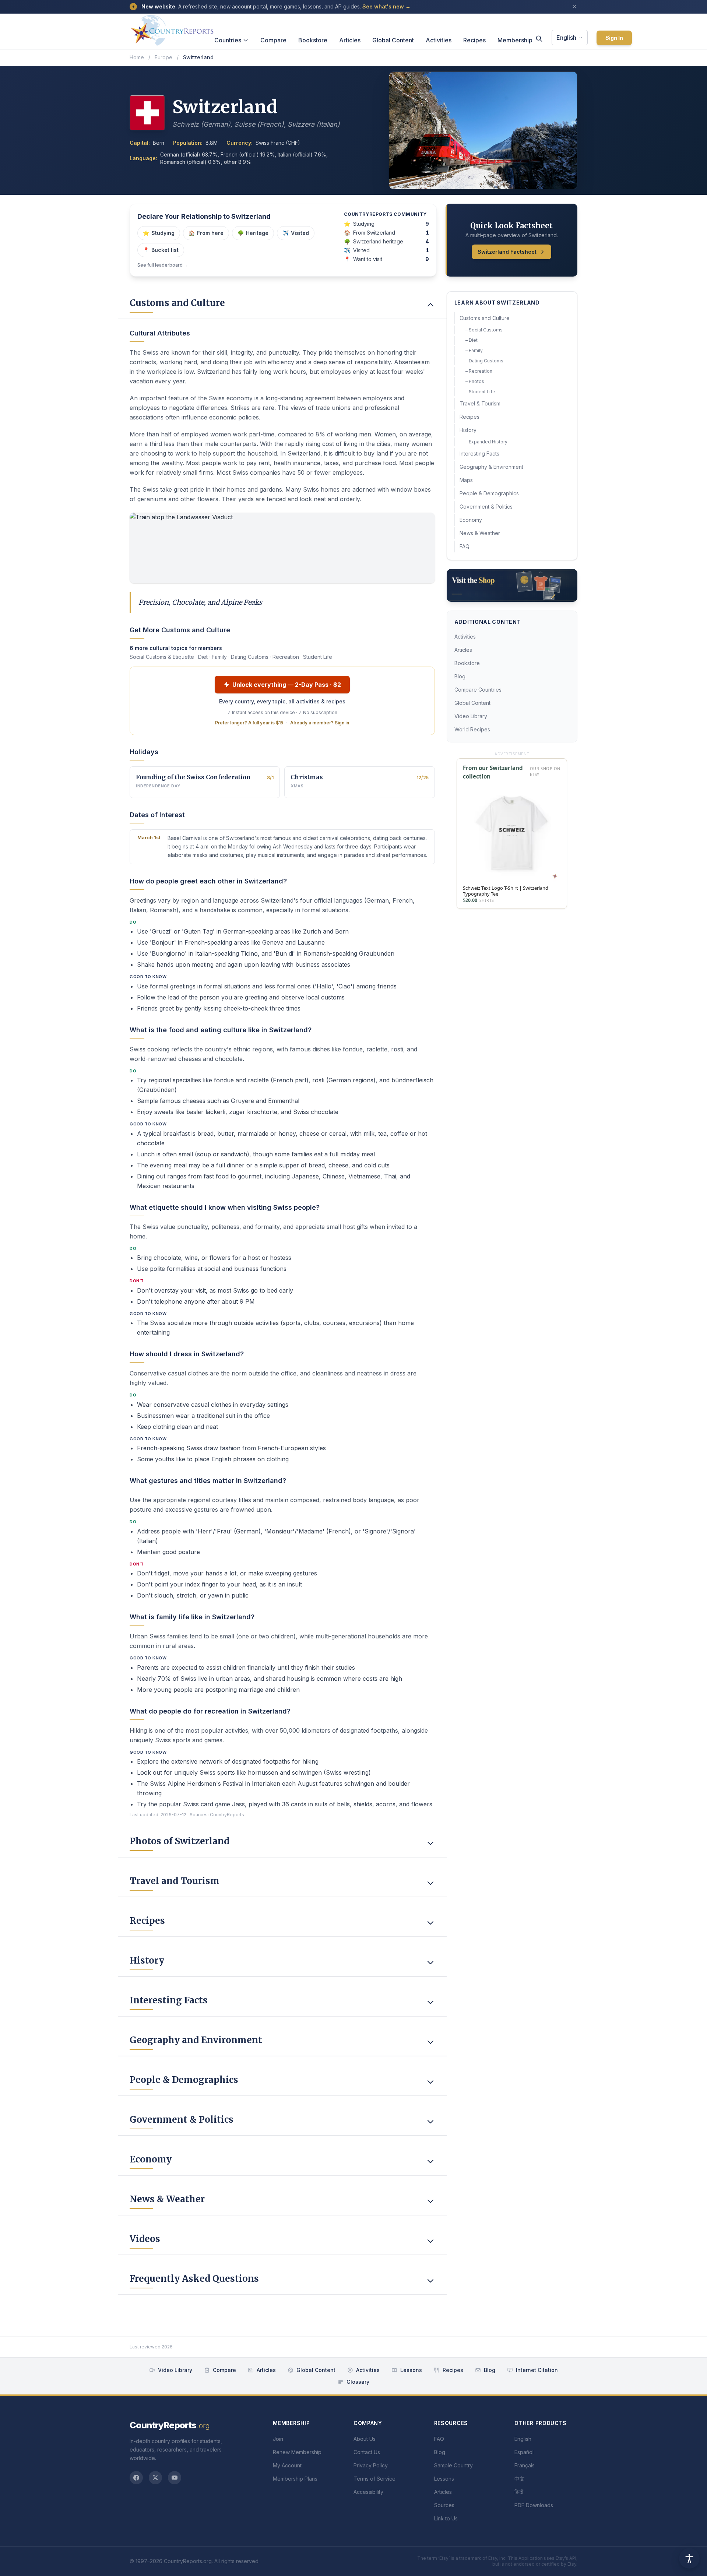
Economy (471, 520)
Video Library (471, 716)
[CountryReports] (172, 28)
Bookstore (313, 40)
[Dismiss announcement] (574, 7)
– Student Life (480, 392)
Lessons (411, 2370)
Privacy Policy (371, 2465)
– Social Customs (484, 330)
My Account (287, 2465)
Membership (515, 40)
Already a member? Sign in (320, 723)
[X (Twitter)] (155, 2478)
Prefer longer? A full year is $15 (249, 723)
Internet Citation (537, 2370)
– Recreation (479, 371)
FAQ (465, 546)
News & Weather (480, 533)
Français (525, 2465)
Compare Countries (478, 690)
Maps (466, 480)
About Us (365, 2439)
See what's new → (386, 6)
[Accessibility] (689, 2558)
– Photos (475, 381)
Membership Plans (295, 2479)
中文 (520, 2479)
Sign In (614, 38)
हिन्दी (519, 2492)
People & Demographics (489, 493)
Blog (460, 676)
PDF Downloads (534, 2505)
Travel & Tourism (480, 403)
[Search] (539, 39)
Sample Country (453, 2465)
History (468, 430)
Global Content (393, 40)
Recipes (474, 40)
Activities (439, 40)
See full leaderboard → (163, 265)
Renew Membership (297, 2452)
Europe (163, 57)
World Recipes (472, 729)
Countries (228, 40)
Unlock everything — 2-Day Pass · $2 (287, 685)
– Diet (472, 340)
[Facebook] (136, 2478)
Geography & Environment (491, 467)
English (566, 38)
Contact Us (367, 2452)
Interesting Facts (479, 454)
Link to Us (446, 2518)
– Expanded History (486, 442)
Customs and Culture (485, 318)
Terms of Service (374, 2479)
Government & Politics (486, 507)
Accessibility (368, 2492)
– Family (474, 350)
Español (524, 2452)
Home (137, 57)
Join (278, 2439)
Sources (444, 2505)
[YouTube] (175, 2478)
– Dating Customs (484, 361)
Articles (350, 40)
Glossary (358, 2382)
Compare (273, 40)
